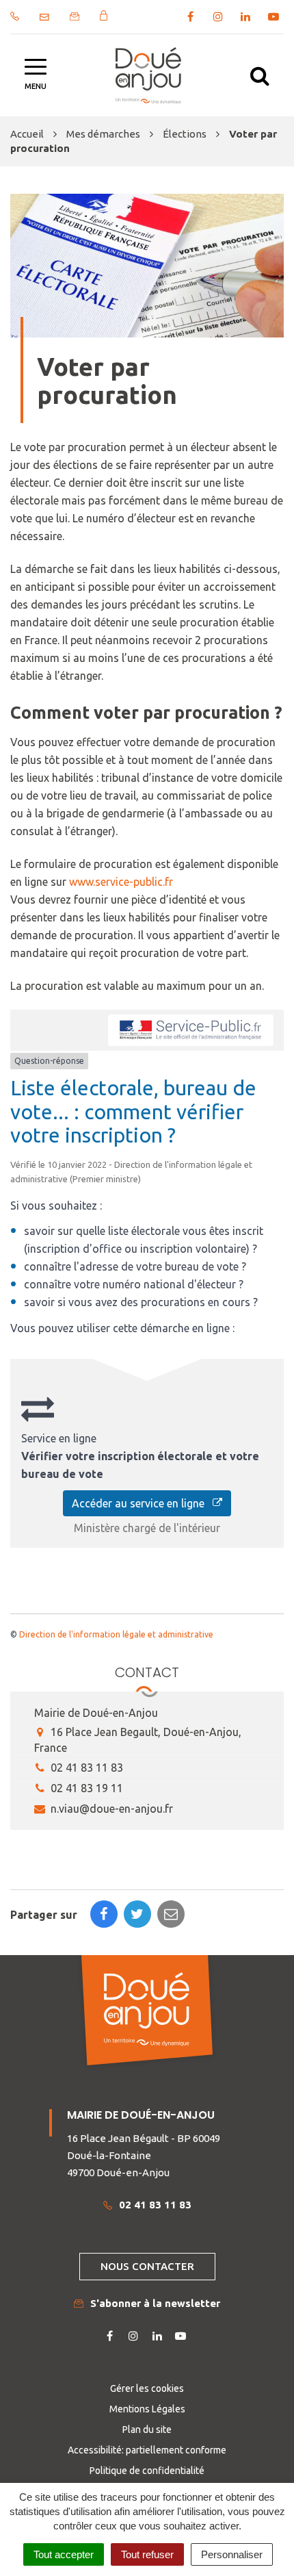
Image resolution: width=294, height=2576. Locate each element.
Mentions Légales (147, 2409)
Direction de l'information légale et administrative (116, 1634)
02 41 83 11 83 (85, 1768)
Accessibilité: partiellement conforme (147, 2450)
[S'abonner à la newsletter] (75, 16)
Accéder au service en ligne (142, 1503)
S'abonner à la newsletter (155, 2303)
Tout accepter (64, 2554)
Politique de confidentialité (147, 2471)
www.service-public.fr (121, 882)
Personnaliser (232, 2554)
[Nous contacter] (44, 17)
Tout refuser (147, 2554)
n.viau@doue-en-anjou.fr (110, 1809)
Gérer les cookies (147, 2388)
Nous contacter (147, 2266)
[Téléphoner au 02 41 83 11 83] (15, 16)
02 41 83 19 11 (85, 1788)
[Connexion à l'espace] (104, 15)
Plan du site (147, 2430)
